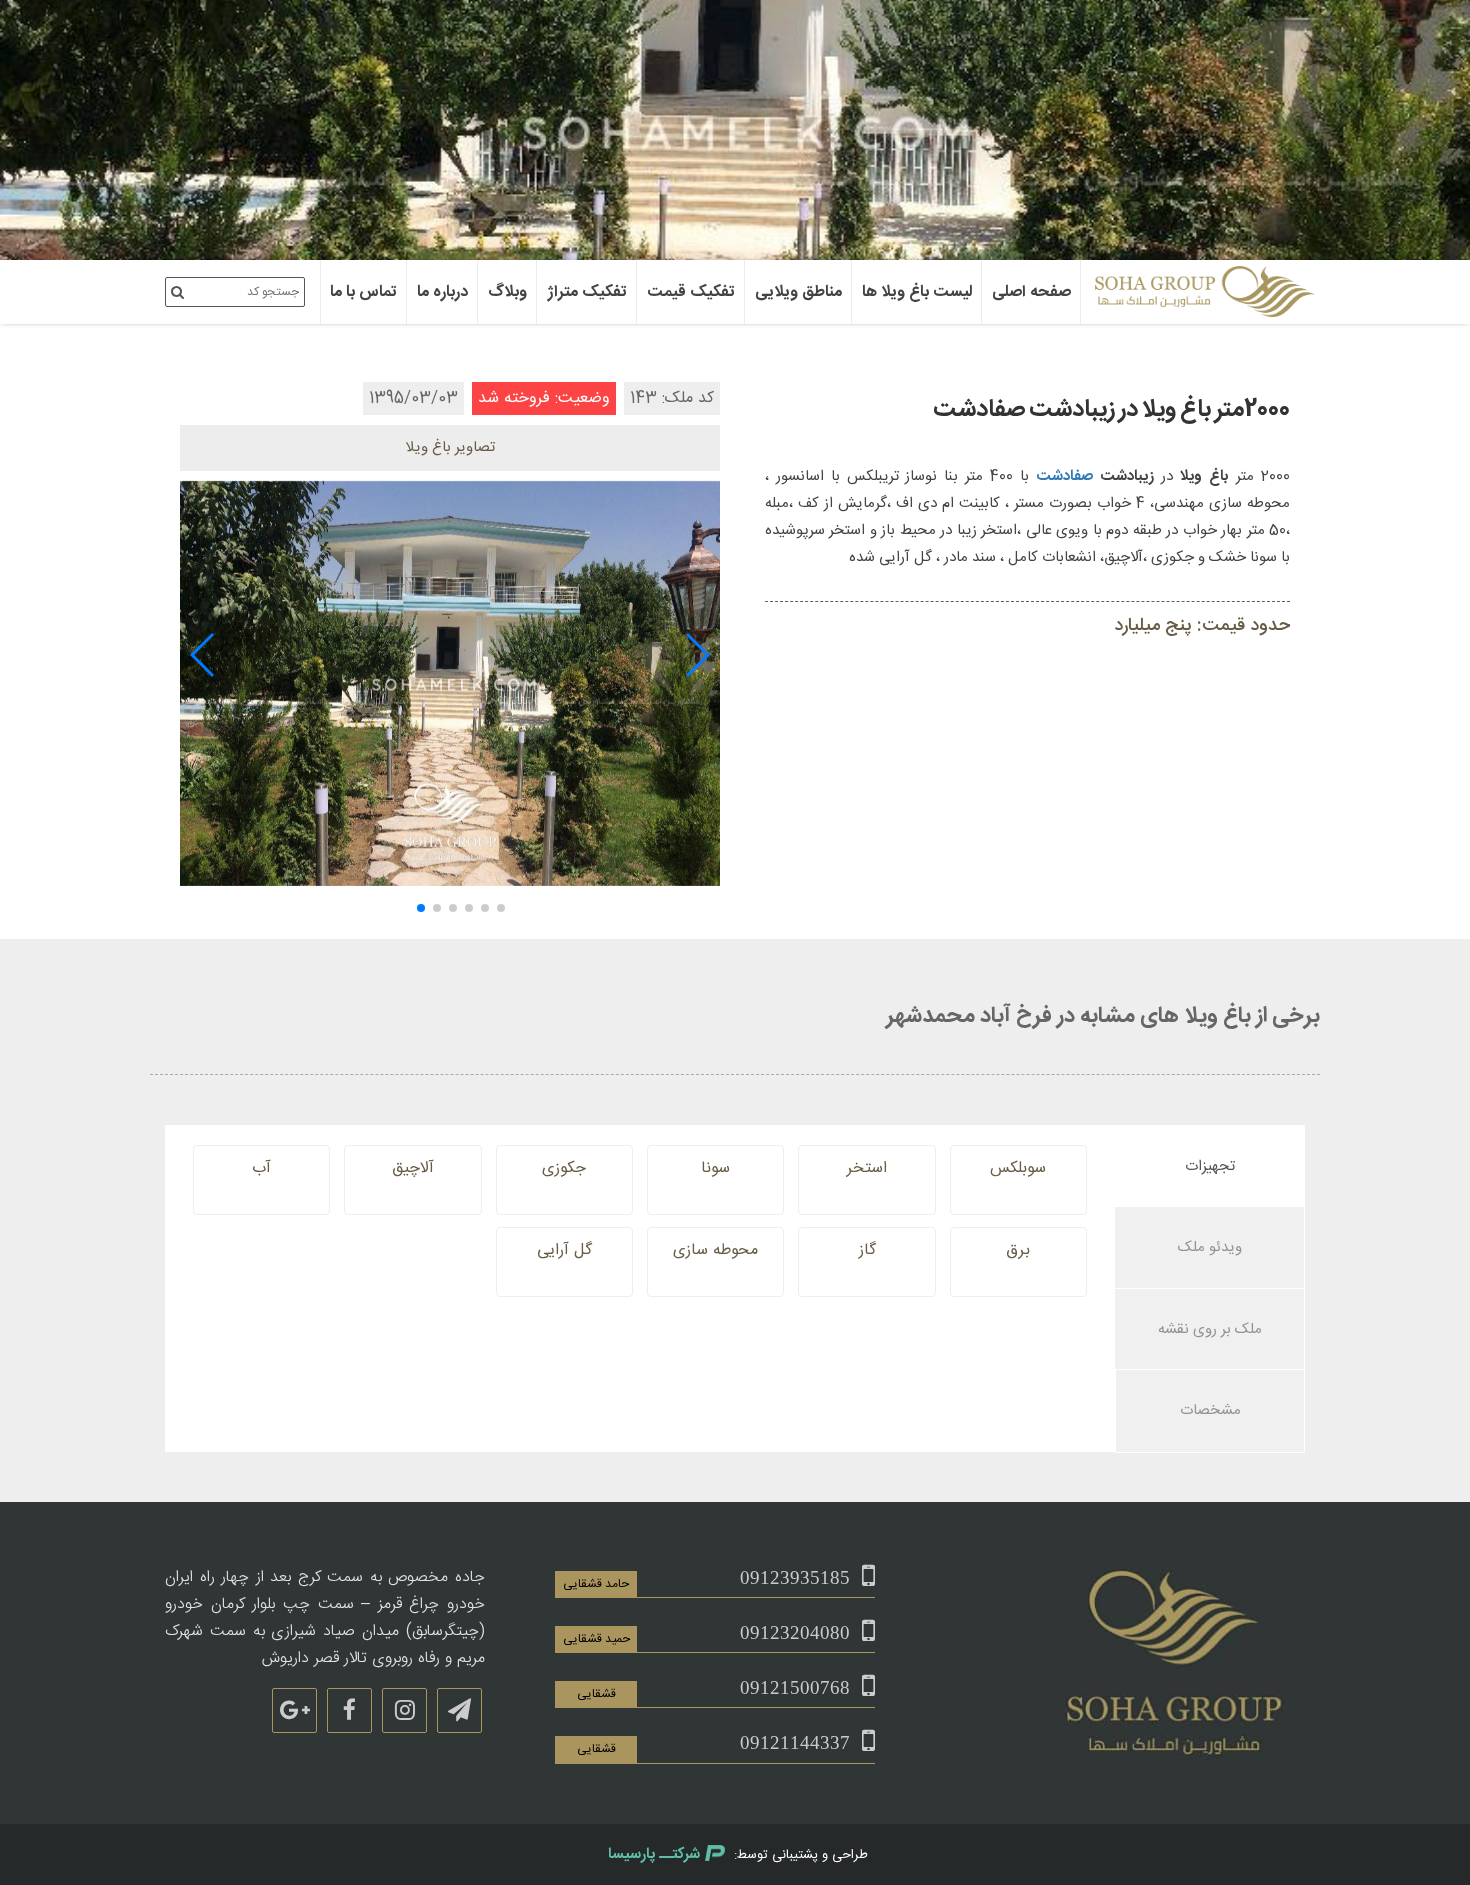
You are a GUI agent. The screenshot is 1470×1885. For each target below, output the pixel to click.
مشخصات (1210, 1410)
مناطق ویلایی (798, 292)
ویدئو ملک (1210, 1247)
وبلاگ (507, 292)
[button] (696, 655)
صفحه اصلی (1031, 292)
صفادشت (1064, 476)
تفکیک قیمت (691, 292)
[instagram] (404, 1710)
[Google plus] (294, 1710)
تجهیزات (1210, 1166)
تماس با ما (363, 292)
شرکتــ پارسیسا (654, 1854)
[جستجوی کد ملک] (177, 292)
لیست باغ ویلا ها (917, 292)
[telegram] (459, 1710)
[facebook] (349, 1710)
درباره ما (442, 292)
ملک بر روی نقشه (1210, 1329)
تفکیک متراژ (587, 292)
